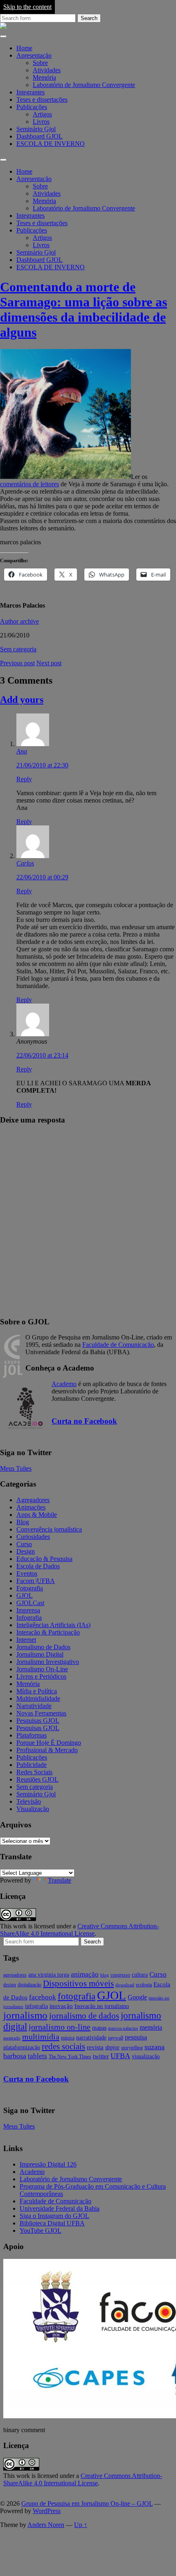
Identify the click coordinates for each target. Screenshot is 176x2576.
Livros (41, 122)
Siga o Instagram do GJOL (54, 2216)
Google (137, 1997)
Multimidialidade (38, 1698)
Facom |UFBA (36, 1581)
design (10, 1985)
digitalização (29, 1985)
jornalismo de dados (84, 2016)
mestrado (12, 2038)
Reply (24, 779)
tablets (37, 2056)
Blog (23, 1522)
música (68, 2038)
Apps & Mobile (37, 1515)
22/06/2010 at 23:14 (42, 1055)
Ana (22, 751)
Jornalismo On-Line (42, 1669)
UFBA (120, 2056)
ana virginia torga (49, 1975)
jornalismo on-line (60, 2027)
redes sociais (63, 2046)
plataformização (22, 2047)
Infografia (29, 1618)
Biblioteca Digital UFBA (52, 2223)
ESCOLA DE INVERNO (51, 144)
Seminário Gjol (36, 129)
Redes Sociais (34, 1772)
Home (24, 48)
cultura (140, 1975)
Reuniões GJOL (37, 1779)
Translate (60, 1880)
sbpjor (112, 2047)
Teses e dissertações (42, 100)
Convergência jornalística (49, 1529)
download (125, 1985)
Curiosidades (33, 1537)
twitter (101, 2056)
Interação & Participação (48, 1632)
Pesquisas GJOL (38, 1721)
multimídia (41, 2037)
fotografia (77, 1996)
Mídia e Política (37, 1691)
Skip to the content (27, 7)
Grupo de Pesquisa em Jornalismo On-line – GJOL (87, 2503)
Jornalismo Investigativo (48, 1662)
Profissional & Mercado (47, 1750)
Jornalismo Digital (40, 1654)
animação (85, 1974)
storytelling (132, 2048)
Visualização (33, 1809)
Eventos (27, 1573)
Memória (44, 77)
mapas (99, 2028)
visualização (146, 2056)
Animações (31, 1507)
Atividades (47, 70)
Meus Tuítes (16, 1468)
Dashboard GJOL (39, 136)
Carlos (25, 863)
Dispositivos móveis (78, 1983)
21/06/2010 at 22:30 (42, 765)
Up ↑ (81, 2525)
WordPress (47, 2511)
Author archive (19, 621)
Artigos (42, 114)
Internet (26, 1640)
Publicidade (32, 1765)
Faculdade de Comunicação (118, 1345)
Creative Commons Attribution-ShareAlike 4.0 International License (79, 1930)
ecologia (144, 1985)
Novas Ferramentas (41, 1713)
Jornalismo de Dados (43, 1647)
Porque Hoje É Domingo (49, 1743)
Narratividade (34, 1706)
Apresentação (34, 55)
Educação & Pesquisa (44, 1559)
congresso (120, 1975)
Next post (49, 663)
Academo (64, 1384)
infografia (36, 2006)
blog (105, 1975)
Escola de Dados (38, 1566)
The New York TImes (70, 2057)
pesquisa (136, 2037)
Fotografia (30, 1588)
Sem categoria (18, 649)
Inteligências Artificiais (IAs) (53, 1625)
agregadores (15, 1975)
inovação (61, 2006)
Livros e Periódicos (41, 1676)
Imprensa (28, 1610)
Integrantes (30, 92)
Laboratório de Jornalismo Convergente (84, 85)
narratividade (91, 2038)
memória (151, 2027)
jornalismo (25, 2015)
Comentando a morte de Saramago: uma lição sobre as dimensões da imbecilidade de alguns (83, 310)
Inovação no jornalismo (102, 2006)
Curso (24, 1544)
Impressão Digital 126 (48, 2164)
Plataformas (32, 1735)
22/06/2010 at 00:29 (42, 877)
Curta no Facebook (84, 1421)
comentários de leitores (29, 484)
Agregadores (33, 1500)
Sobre (40, 63)
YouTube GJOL (41, 2231)
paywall (116, 2038)
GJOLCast (30, 1603)
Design (26, 1551)
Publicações (32, 107)
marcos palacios (123, 2028)
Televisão (29, 1801)
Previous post (17, 663)
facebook (43, 1997)
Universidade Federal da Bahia (60, 2208)
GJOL (25, 1595)
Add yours (22, 700)
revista (95, 2047)
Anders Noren (46, 2525)
